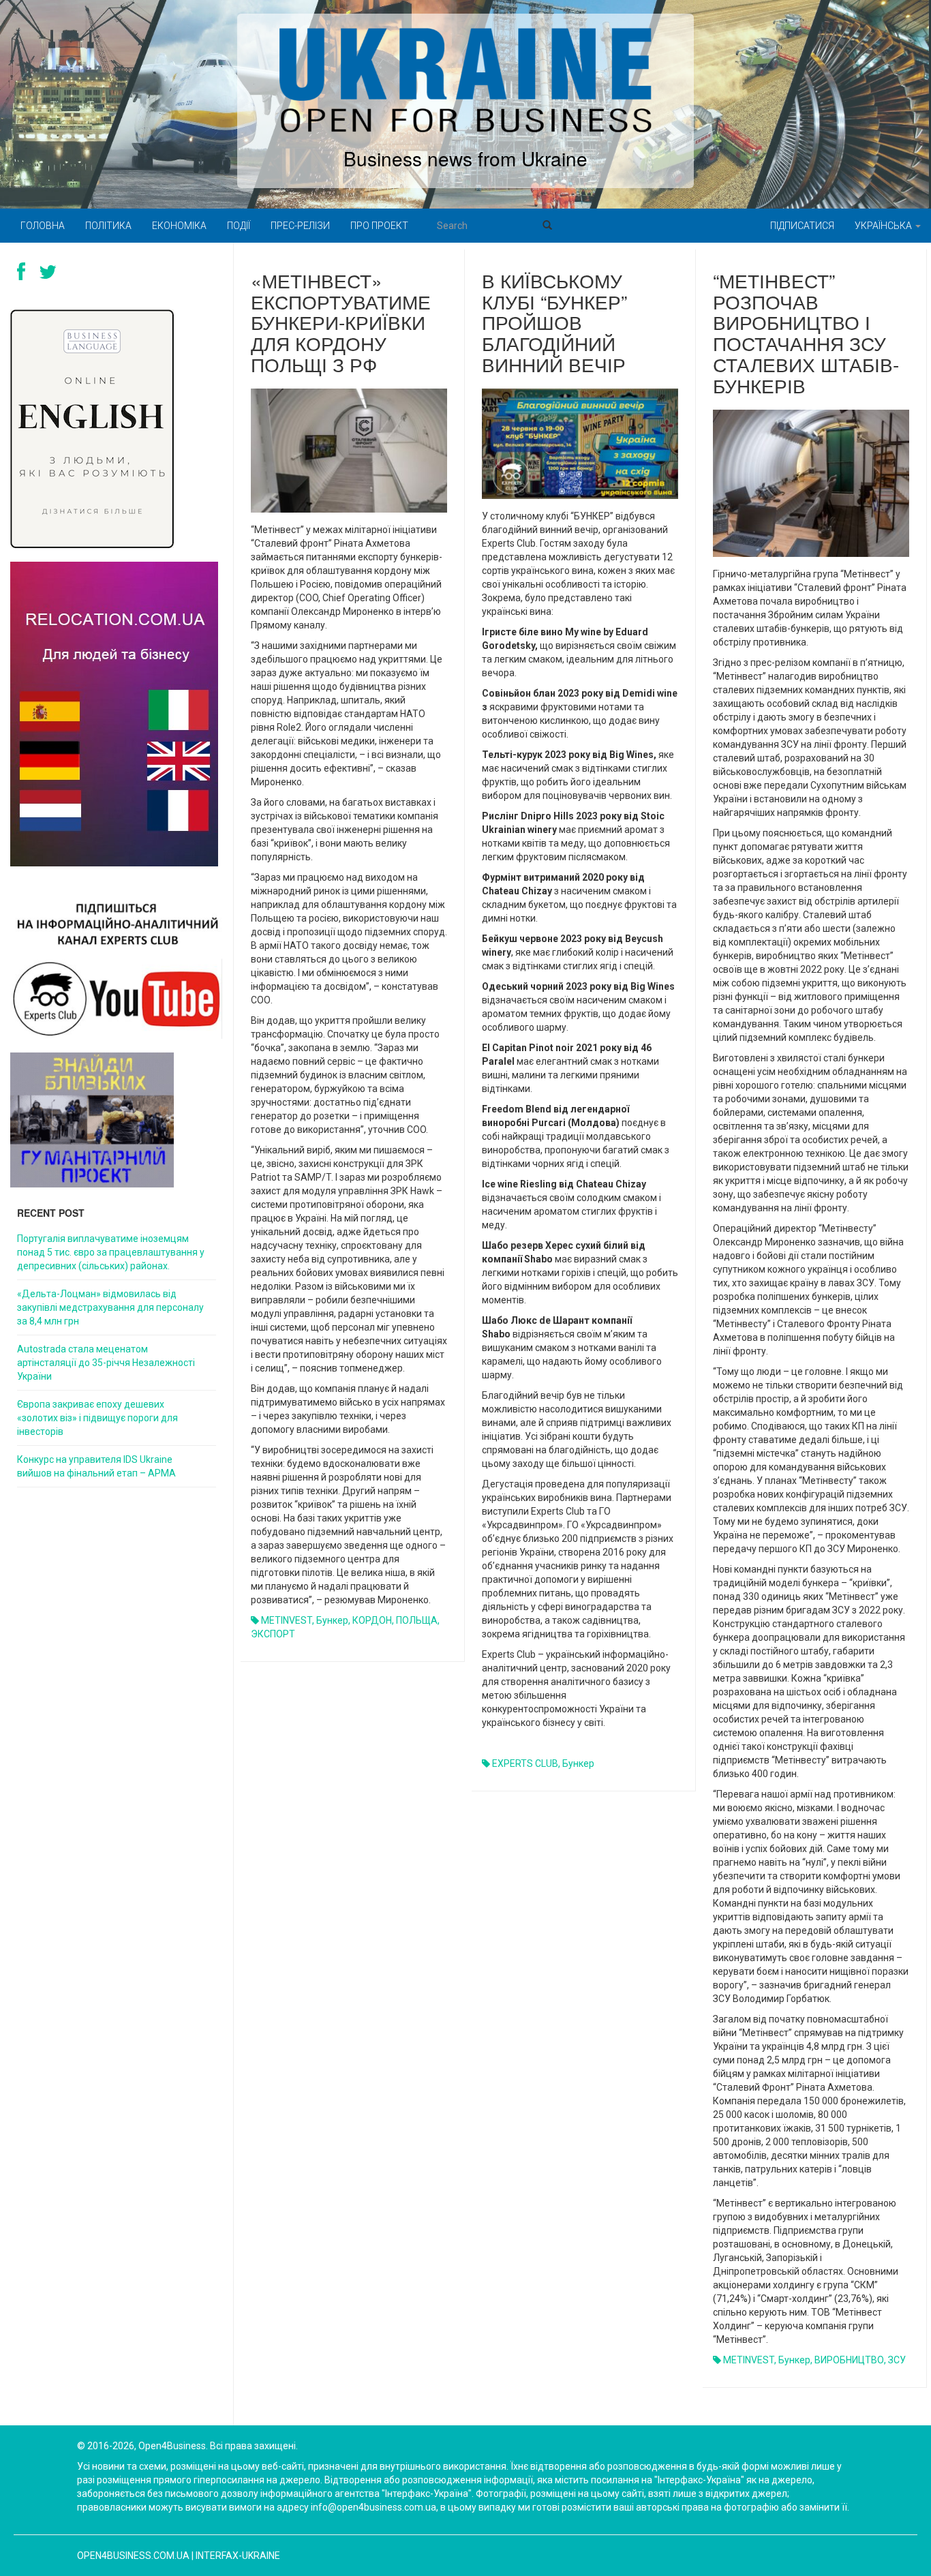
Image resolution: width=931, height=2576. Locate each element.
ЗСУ (897, 2360)
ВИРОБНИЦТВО (849, 2360)
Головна (43, 226)
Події (239, 226)
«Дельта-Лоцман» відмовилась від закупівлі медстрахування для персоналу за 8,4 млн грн (110, 1307)
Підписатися (802, 226)
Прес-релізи (300, 226)
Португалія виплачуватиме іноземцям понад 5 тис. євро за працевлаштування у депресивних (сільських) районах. (111, 1252)
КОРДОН (372, 1620)
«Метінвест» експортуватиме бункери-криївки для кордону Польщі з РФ (341, 322)
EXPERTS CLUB (525, 1763)
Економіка (179, 226)
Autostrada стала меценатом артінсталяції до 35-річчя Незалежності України (106, 1363)
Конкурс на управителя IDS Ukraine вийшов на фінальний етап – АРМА (96, 1466)
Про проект (379, 226)
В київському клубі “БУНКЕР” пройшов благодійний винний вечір (554, 322)
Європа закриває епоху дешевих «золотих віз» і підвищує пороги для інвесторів (97, 1418)
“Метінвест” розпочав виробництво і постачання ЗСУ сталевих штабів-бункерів (806, 333)
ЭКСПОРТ (273, 1634)
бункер (332, 1620)
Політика (108, 226)
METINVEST (287, 1620)
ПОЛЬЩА (417, 1620)
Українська (884, 226)
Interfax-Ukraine (238, 2556)
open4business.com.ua (133, 2556)
